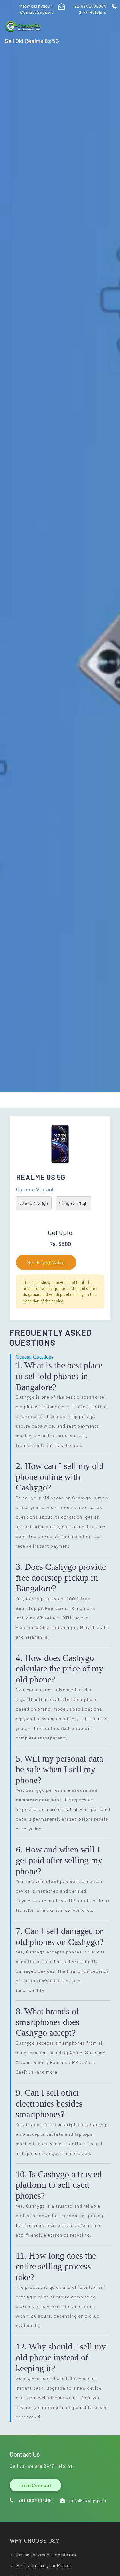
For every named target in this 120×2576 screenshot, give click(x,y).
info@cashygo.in (36, 6)
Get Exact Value (46, 1262)
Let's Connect (35, 2485)
